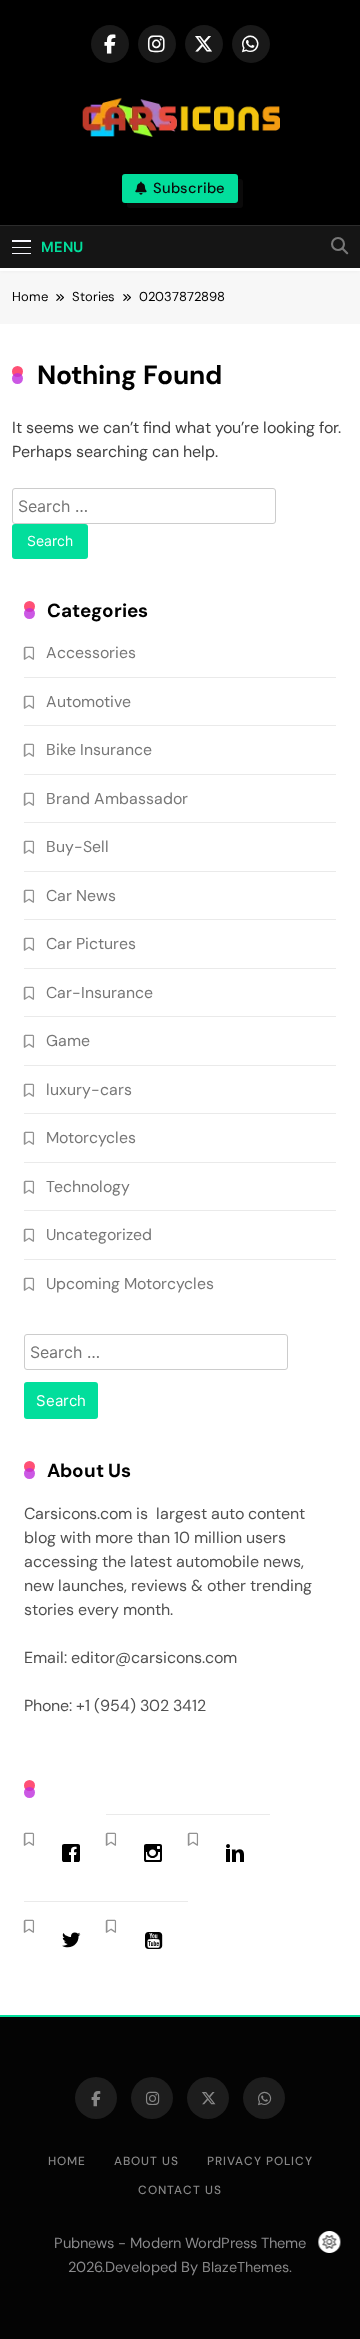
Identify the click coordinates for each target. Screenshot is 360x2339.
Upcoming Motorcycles (130, 1283)
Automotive (88, 701)
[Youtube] (158, 1940)
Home (67, 2161)
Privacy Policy (260, 2161)
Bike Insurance (99, 749)
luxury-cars (89, 1089)
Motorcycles (91, 1137)
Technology (88, 1186)
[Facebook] (76, 1853)
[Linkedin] (240, 1853)
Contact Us (180, 2190)
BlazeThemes (245, 2267)
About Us (146, 2161)
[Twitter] (76, 1940)
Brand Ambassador (117, 798)
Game (68, 1040)
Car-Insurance (99, 992)
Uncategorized (99, 1234)
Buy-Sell (77, 846)
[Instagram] (158, 1853)
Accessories (91, 652)
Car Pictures (91, 943)
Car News (81, 895)
